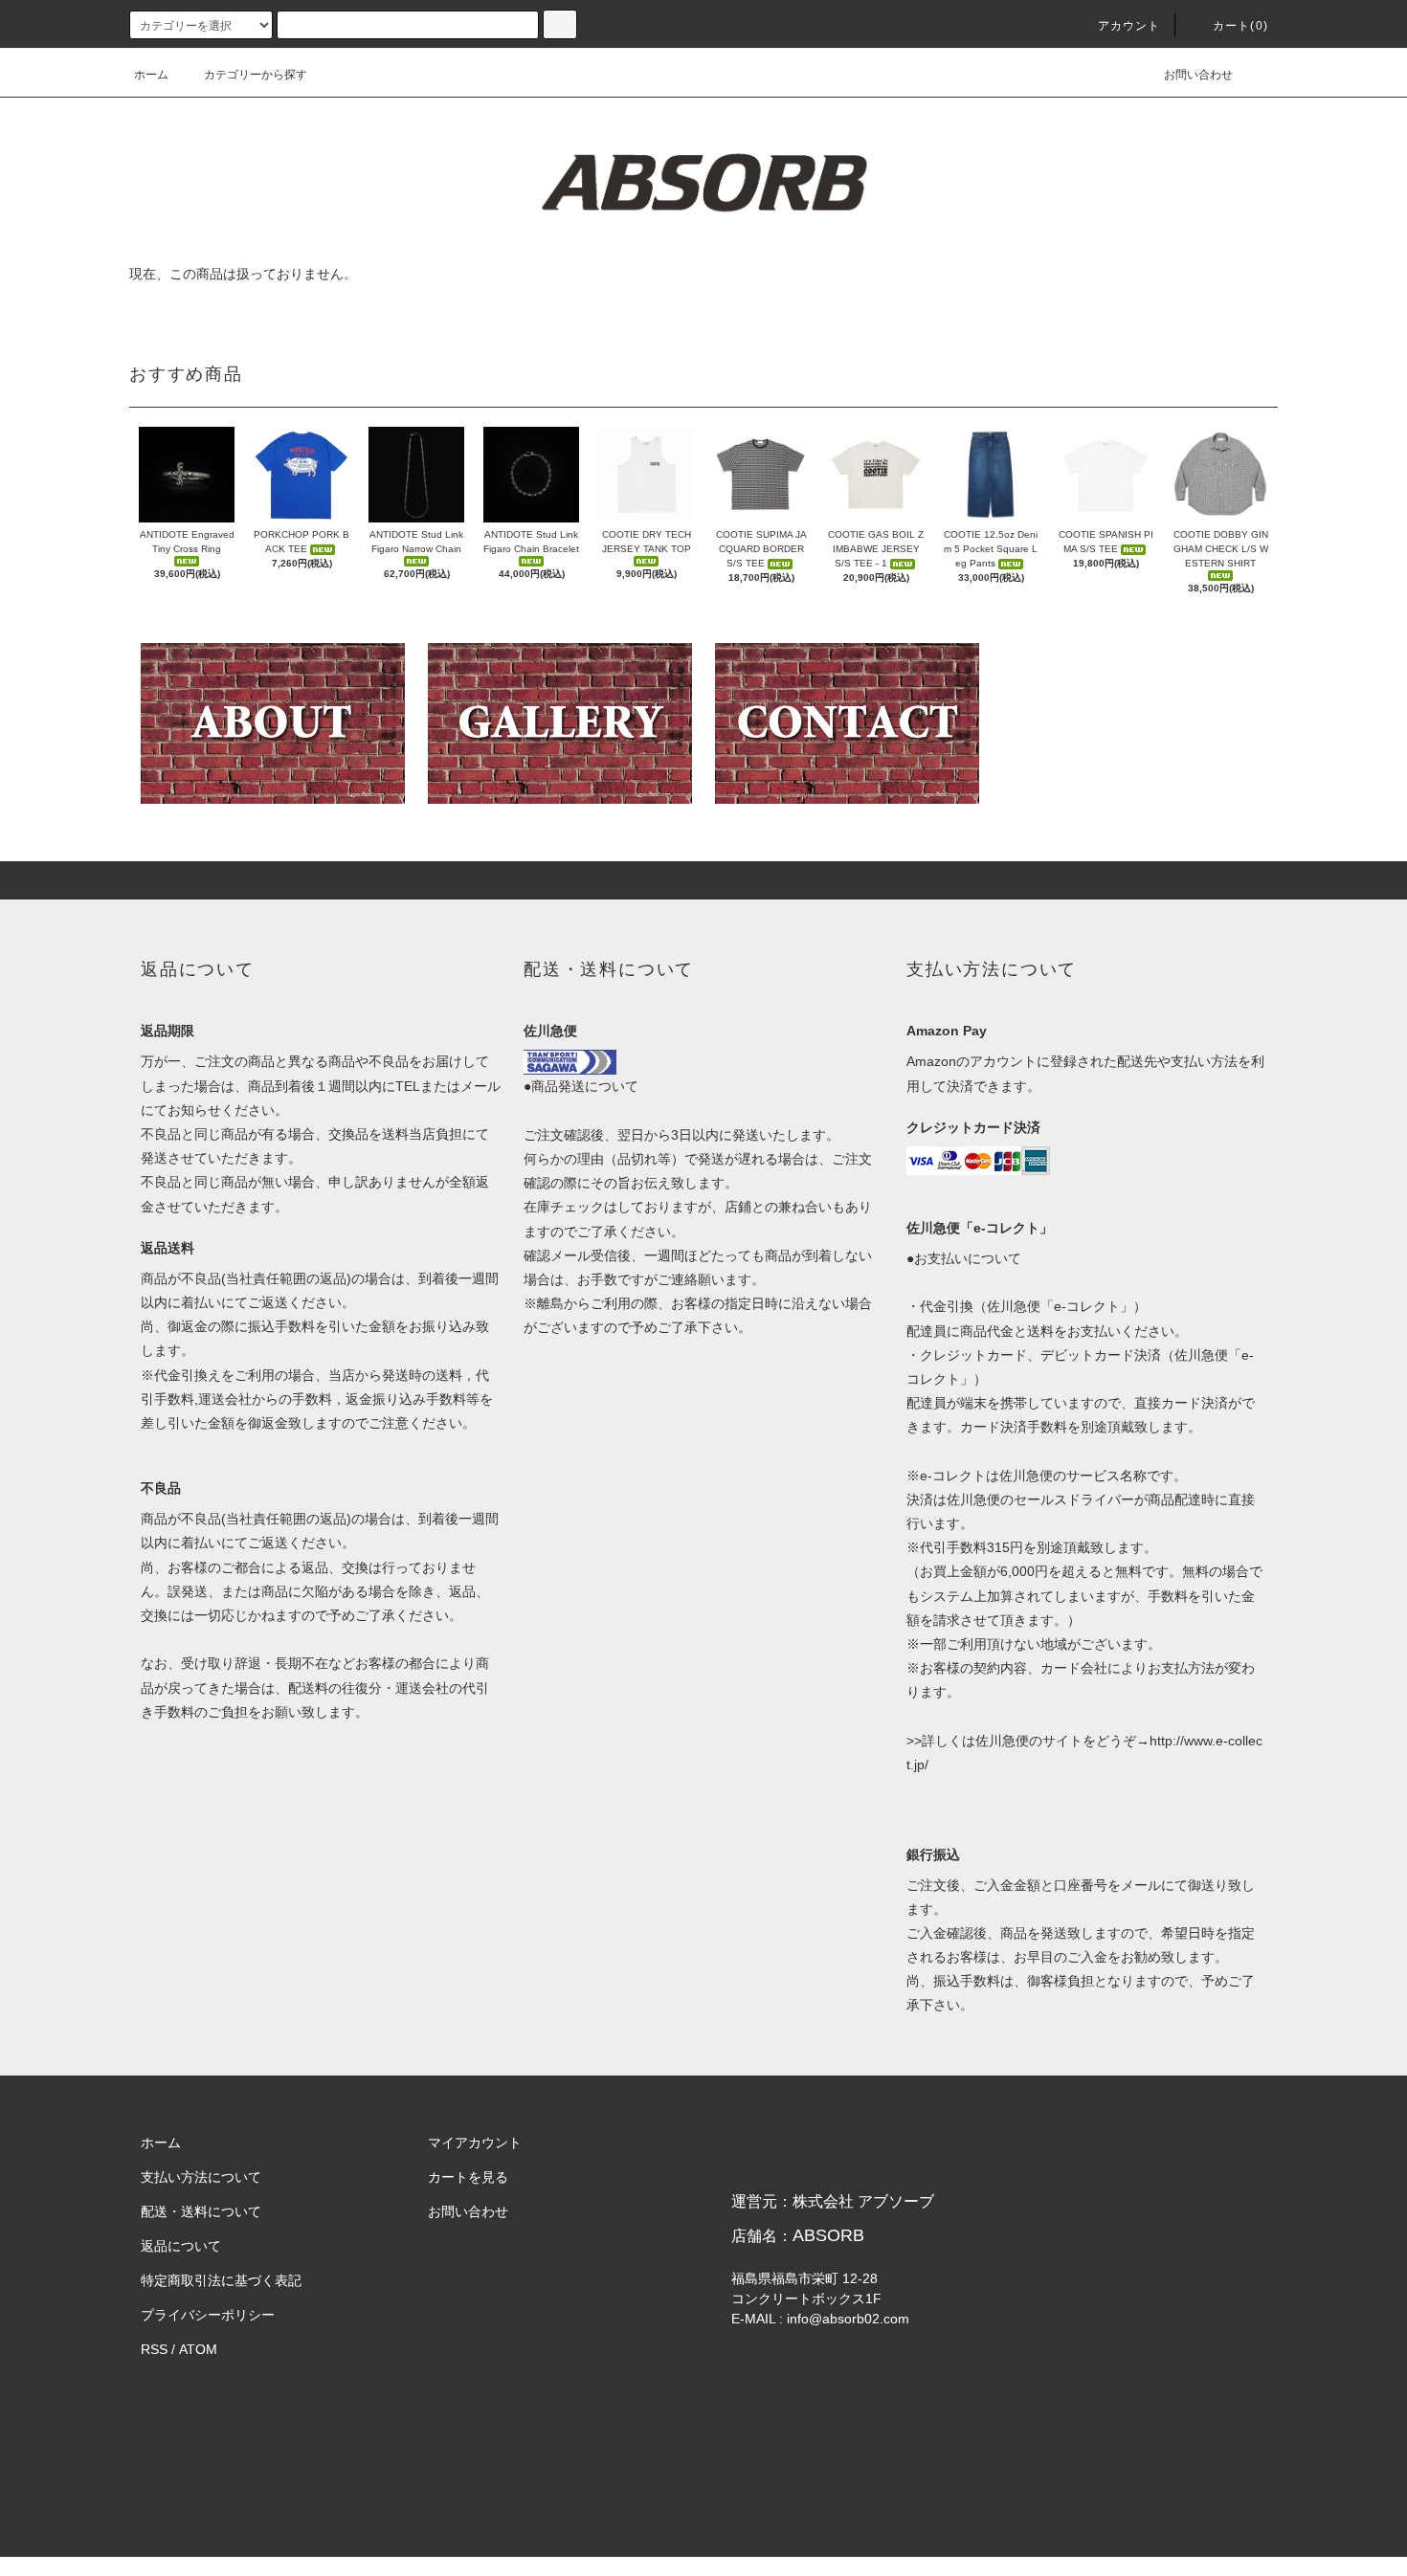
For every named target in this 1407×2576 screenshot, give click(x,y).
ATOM (198, 2349)
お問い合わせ (1198, 75)
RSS (154, 2349)
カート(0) (1240, 26)
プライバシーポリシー (208, 2315)
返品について (181, 2246)
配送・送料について (201, 2211)
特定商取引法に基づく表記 (221, 2280)
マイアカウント (475, 2143)
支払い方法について (201, 2177)
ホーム (151, 75)
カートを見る (468, 2177)
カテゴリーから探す (256, 75)
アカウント (1129, 26)
